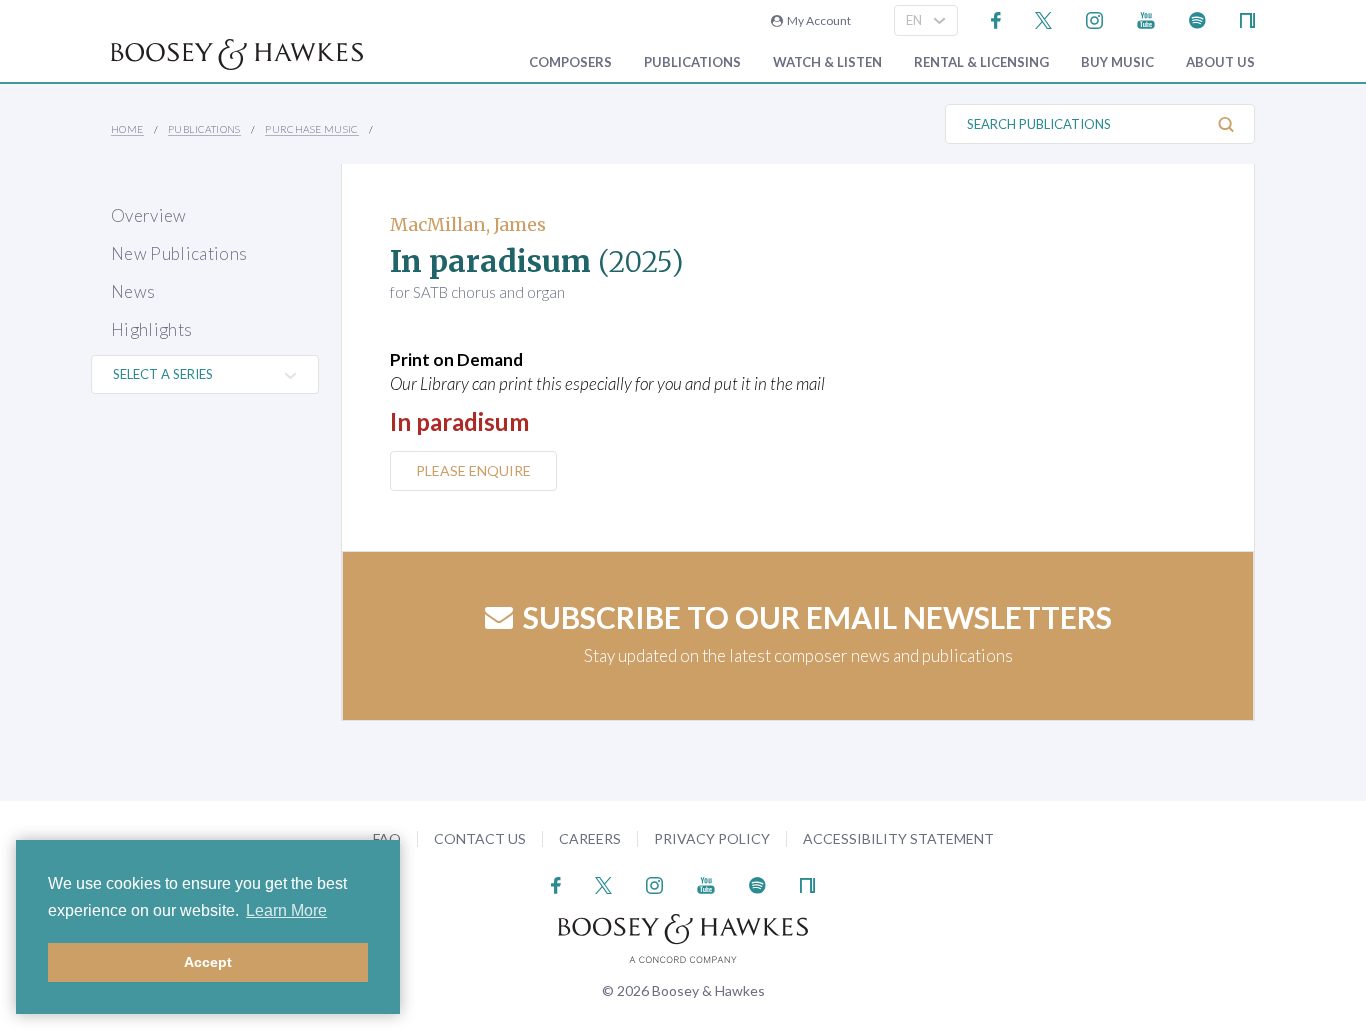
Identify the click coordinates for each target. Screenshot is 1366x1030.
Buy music (1117, 62)
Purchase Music (312, 129)
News (133, 291)
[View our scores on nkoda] (1247, 18)
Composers (570, 62)
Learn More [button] (286, 910)
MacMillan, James (468, 224)
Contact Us (480, 838)
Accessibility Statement (898, 838)
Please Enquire (473, 470)
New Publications (179, 253)
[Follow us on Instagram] (1094, 18)
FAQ (387, 838)
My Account (817, 20)
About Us (1220, 62)
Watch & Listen (827, 62)
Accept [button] (208, 962)
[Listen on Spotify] (1197, 18)
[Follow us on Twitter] (1043, 18)
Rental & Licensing (981, 62)
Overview (149, 215)
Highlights (151, 329)
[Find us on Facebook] (996, 18)
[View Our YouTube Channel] (1146, 18)
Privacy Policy (712, 838)
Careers (590, 838)
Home (127, 129)
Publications (692, 62)
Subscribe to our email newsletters (817, 617)
